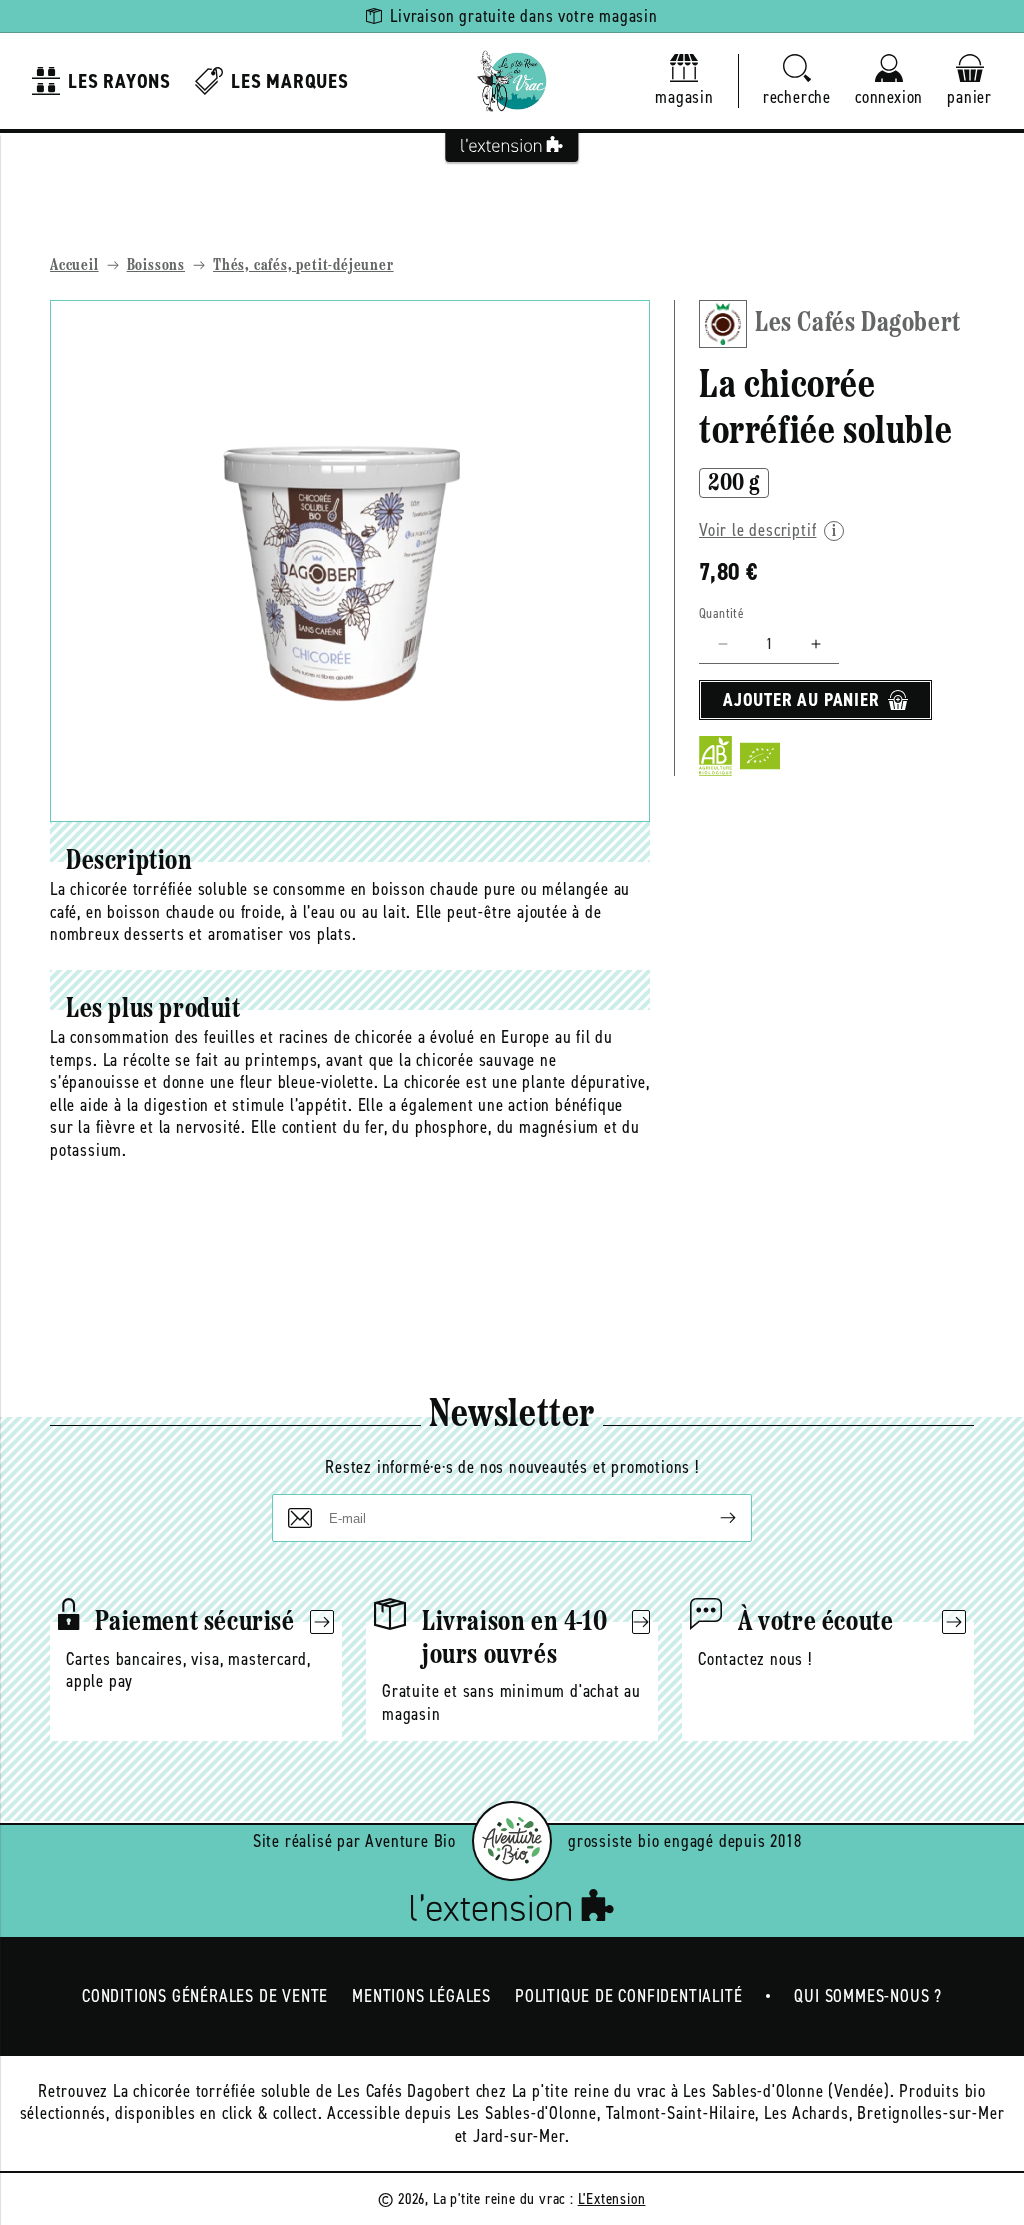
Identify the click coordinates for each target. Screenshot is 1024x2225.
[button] (797, 81)
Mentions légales (421, 1996)
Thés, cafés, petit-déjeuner (303, 266)
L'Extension (612, 2198)
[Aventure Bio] (512, 1841)
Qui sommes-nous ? (868, 1996)
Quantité (721, 613)
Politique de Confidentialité (628, 1996)
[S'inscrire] (712, 1518)
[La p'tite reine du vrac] (512, 81)
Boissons (156, 266)
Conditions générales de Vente (205, 1996)
